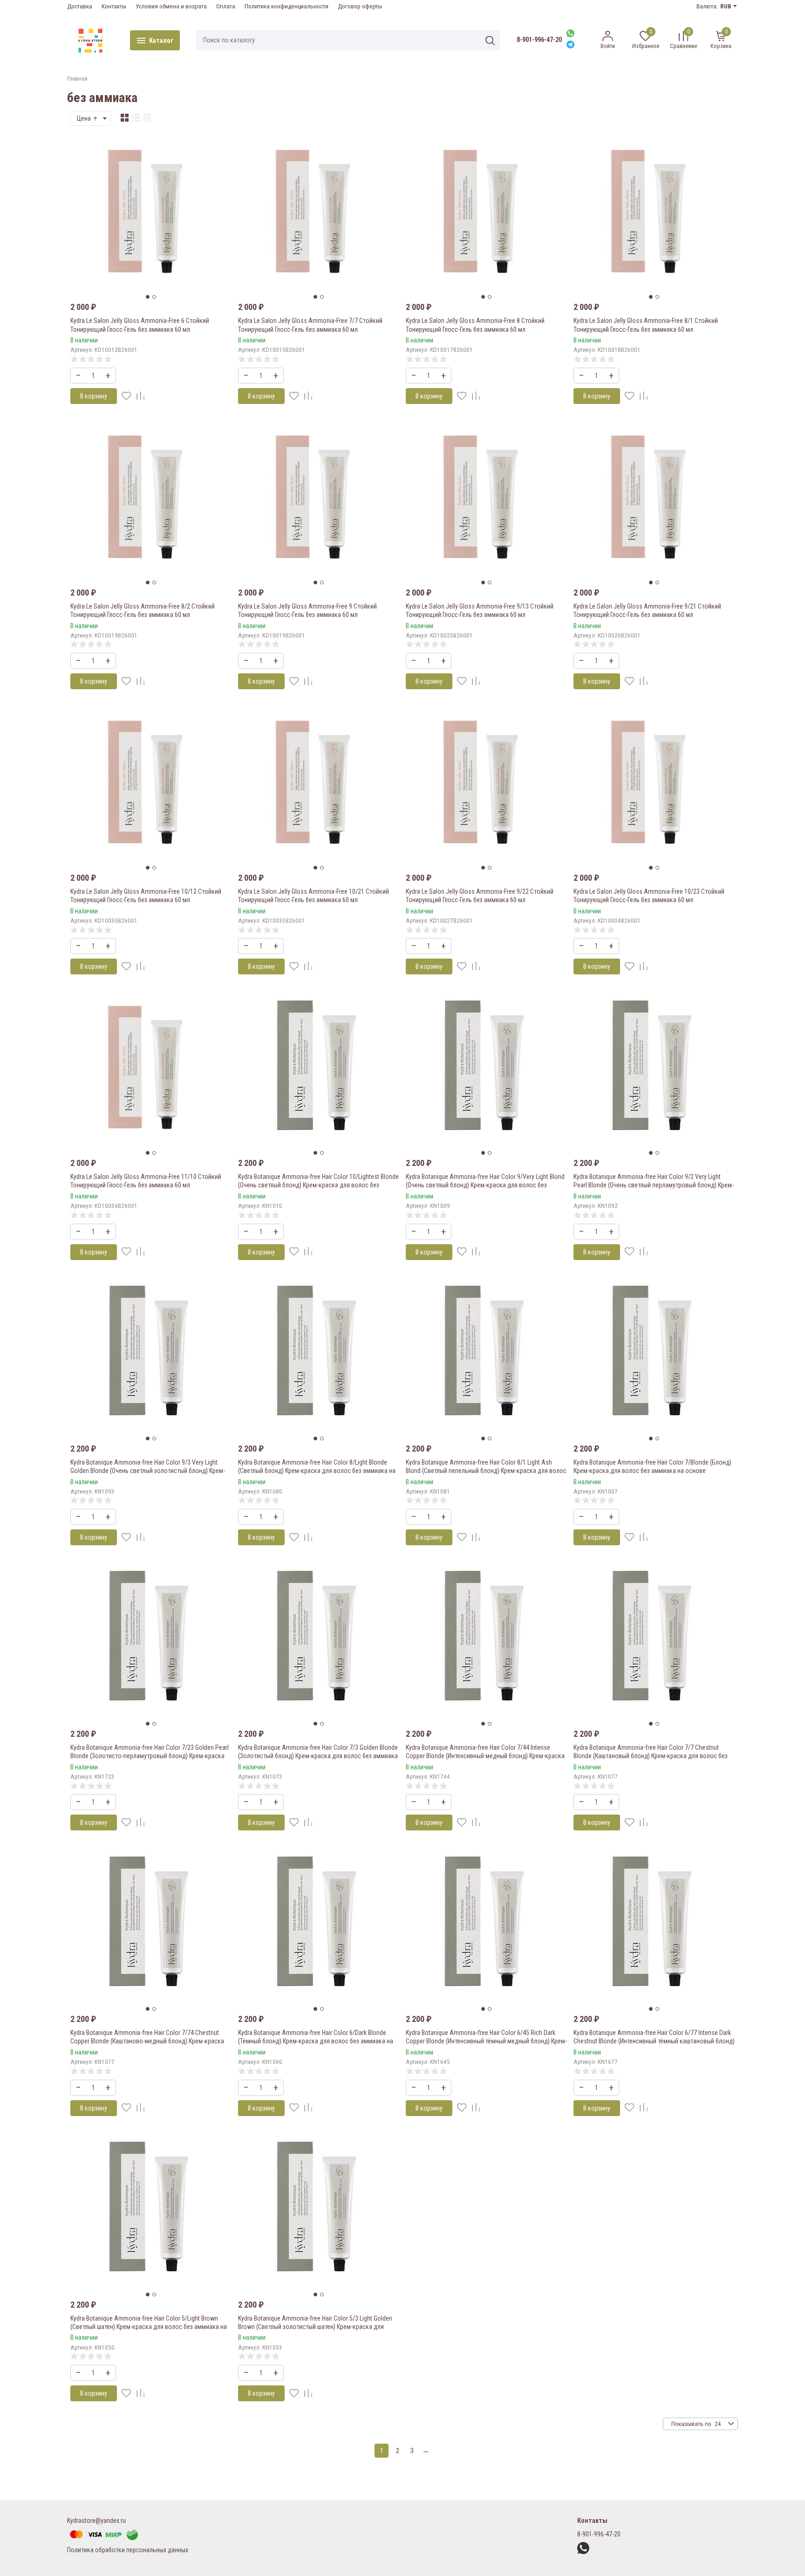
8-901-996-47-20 (539, 40)
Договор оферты (360, 6)
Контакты (114, 6)
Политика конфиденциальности (287, 6)
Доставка (80, 6)
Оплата (226, 6)
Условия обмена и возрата (171, 6)
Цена (85, 118)
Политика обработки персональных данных (128, 2550)
